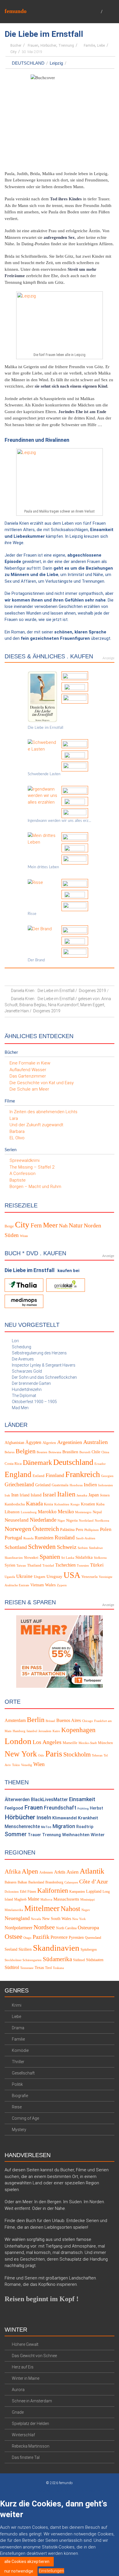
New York (21, 1754)
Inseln (44, 1817)
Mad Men (20, 1408)
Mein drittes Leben (43, 867)
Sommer (16, 1834)
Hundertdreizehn (27, 1389)
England (18, 1474)
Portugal (13, 1538)
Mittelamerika (14, 1910)
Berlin (36, 1719)
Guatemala (60, 1485)
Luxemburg (29, 1512)
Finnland (55, 1475)
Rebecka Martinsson (31, 2446)
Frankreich (83, 1474)
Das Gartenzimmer (28, 1076)
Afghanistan (14, 1443)
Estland (39, 1476)
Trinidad (48, 1566)
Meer (50, 1225)
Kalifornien (53, 1891)
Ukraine (24, 1576)
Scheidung (22, 1347)
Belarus (10, 1452)
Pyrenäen (76, 1938)
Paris (54, 1754)
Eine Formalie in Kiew (30, 1063)
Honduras (76, 1485)
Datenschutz (65, 2491)
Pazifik (41, 1937)
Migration (64, 1826)
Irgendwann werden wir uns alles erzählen (59, 821)
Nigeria (72, 1520)
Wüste (24, 1236)
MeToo (46, 1827)
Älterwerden (17, 1800)
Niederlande (43, 1520)
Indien (90, 1485)
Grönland (43, 1485)
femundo (16, 11)
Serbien (83, 1548)
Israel (49, 1494)
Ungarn (40, 1577)
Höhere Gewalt (25, 2344)
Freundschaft (60, 1808)
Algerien (49, 1443)
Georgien (107, 1476)
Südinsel (79, 1960)
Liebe (101, 46)
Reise (17, 2107)
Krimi (17, 2005)
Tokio (16, 1765)
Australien (95, 1442)
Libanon (12, 1512)
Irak (7, 1495)
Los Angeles (47, 1742)
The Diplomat (24, 1396)
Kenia (49, 1504)
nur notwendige (19, 2571)
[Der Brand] (40, 929)
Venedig (27, 1765)
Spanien (50, 1557)
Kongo (75, 1504)
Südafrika (84, 1557)
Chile (96, 1452)
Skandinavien (14, 1558)
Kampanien (77, 1892)
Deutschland (28, 63)
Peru (79, 1529)
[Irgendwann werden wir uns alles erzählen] (42, 795)
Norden (92, 1226)
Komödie (20, 2050)
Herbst (96, 1808)
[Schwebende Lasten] (42, 746)
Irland (25, 1495)
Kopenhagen (78, 1730)
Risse (32, 914)
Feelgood (14, 1808)
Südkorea (100, 1558)
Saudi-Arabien (86, 1538)
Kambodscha (15, 1504)
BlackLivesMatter (49, 1800)
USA (72, 1575)
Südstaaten (95, 1960)
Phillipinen (92, 1530)
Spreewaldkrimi (25, 1160)
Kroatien (88, 1504)
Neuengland (17, 1918)
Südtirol (12, 1967)
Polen (106, 1529)
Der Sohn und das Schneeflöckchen (44, 1377)
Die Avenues (23, 1359)
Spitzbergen (89, 1950)
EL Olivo (17, 1138)
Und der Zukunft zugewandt (36, 1125)
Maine (34, 1899)
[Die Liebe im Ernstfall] (42, 696)
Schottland (16, 1547)
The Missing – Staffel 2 (32, 1167)
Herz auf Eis (23, 2367)
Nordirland (86, 1521)
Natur (76, 1225)
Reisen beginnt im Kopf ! (42, 2299)
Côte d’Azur (94, 1881)
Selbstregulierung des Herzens (39, 1353)
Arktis (60, 1872)
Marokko (47, 1512)
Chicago (88, 1721)
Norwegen (18, 1529)
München (105, 1743)
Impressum (91, 2491)
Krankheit (88, 1818)
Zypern (62, 1585)
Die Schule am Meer (29, 1089)
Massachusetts (66, 1899)
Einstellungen (51, 2571)
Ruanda (28, 1538)
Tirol (48, 1968)
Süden (12, 1235)
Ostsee (13, 1937)
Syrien (10, 1565)
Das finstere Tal (26, 2457)
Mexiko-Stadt (88, 1743)
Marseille (70, 1743)
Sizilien (25, 1949)
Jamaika (82, 1495)
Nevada (36, 1919)
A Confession (23, 1173)
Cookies (43, 2491)
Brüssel (50, 1721)
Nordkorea (102, 1521)
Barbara (17, 1131)
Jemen (105, 1495)
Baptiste (18, 1180)
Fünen (32, 1892)
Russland (65, 1537)
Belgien (26, 1451)
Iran (15, 1495)
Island (36, 1495)
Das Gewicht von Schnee (34, 2355)
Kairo (56, 1731)
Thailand (34, 1565)
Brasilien (70, 1452)
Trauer (34, 1835)
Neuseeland (17, 1520)
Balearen (11, 1882)
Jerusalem (45, 1731)
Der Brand (36, 960)
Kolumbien (62, 1504)
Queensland (93, 1938)
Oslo (41, 1755)
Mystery (19, 2130)
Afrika (13, 1872)
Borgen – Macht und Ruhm (35, 1187)
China (105, 1452)
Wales (50, 1585)
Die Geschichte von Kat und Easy (42, 1083)
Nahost (70, 1909)
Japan (94, 1495)
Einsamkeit (82, 1799)
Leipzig (56, 63)
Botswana (55, 1452)
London (18, 1741)
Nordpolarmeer (18, 1928)
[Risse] (35, 882)
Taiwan (21, 1566)
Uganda (10, 1577)
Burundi (85, 1452)
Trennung (66, 46)
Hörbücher (48, 46)
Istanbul (32, 1731)
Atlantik (92, 1871)
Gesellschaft (23, 2073)
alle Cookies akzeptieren (27, 2562)
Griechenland (19, 1484)
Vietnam (37, 1585)
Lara (14, 1118)
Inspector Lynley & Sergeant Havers (44, 1365)
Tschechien (65, 1565)
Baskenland (36, 1882)
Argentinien (70, 1442)
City (13, 52)
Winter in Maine (26, 2378)
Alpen (30, 1871)
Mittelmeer (42, 1908)
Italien (66, 1494)
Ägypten (33, 1442)
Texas (39, 1967)
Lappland (94, 1891)
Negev (86, 1910)
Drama (18, 2028)
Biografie (20, 2096)
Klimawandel (65, 1818)
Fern (36, 1225)
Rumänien (44, 1538)
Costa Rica (13, 1464)
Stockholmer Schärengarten (23, 1960)
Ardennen (46, 1872)
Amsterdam (15, 1720)
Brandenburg (54, 1882)
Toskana (58, 1968)
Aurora (18, 2389)
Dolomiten (12, 1892)
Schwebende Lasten (44, 774)
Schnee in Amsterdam (32, 2401)
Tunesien (83, 1566)
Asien (72, 1872)
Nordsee (44, 1927)
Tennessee (27, 1968)
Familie (89, 46)
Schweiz (67, 1547)
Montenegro (83, 1512)
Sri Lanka (68, 1558)
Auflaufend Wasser (28, 1070)
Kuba (100, 1504)
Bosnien (42, 1452)
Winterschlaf (23, 2435)
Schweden (42, 1547)
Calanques (71, 1882)
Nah (63, 1226)
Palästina (67, 1529)
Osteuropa (88, 1928)
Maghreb (20, 1899)
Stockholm (77, 1754)
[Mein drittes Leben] (42, 839)
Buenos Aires (69, 1720)
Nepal (97, 1512)
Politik (17, 2084)
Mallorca (46, 1900)
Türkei (97, 1565)
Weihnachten (76, 1835)
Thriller (18, 2062)
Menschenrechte (22, 1826)
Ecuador (100, 1464)
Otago (27, 1938)
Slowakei (31, 1558)
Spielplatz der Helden (30, 2423)
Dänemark (37, 1463)
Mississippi (88, 1900)
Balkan (22, 1882)
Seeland (11, 1949)
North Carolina (66, 1928)
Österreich (46, 1529)
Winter (98, 1835)
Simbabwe (96, 1548)
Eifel (23, 1892)
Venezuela (90, 1577)
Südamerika (57, 1959)
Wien (39, 1764)
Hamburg (19, 1731)
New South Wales (57, 1919)
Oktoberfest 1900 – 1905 (34, 1402)
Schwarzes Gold (27, 1371)
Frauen (33, 46)
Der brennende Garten (31, 1383)
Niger (61, 1521)
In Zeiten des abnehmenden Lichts (43, 1112)
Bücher (16, 46)
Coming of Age (25, 2118)
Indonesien (106, 1485)
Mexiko (66, 1512)
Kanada (34, 1504)
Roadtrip (85, 1827)
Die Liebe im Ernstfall (45, 728)
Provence (59, 1937)
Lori (15, 1341)
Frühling (83, 1809)
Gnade (18, 2412)
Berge (9, 1226)
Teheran (97, 1755)
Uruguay (54, 1576)
